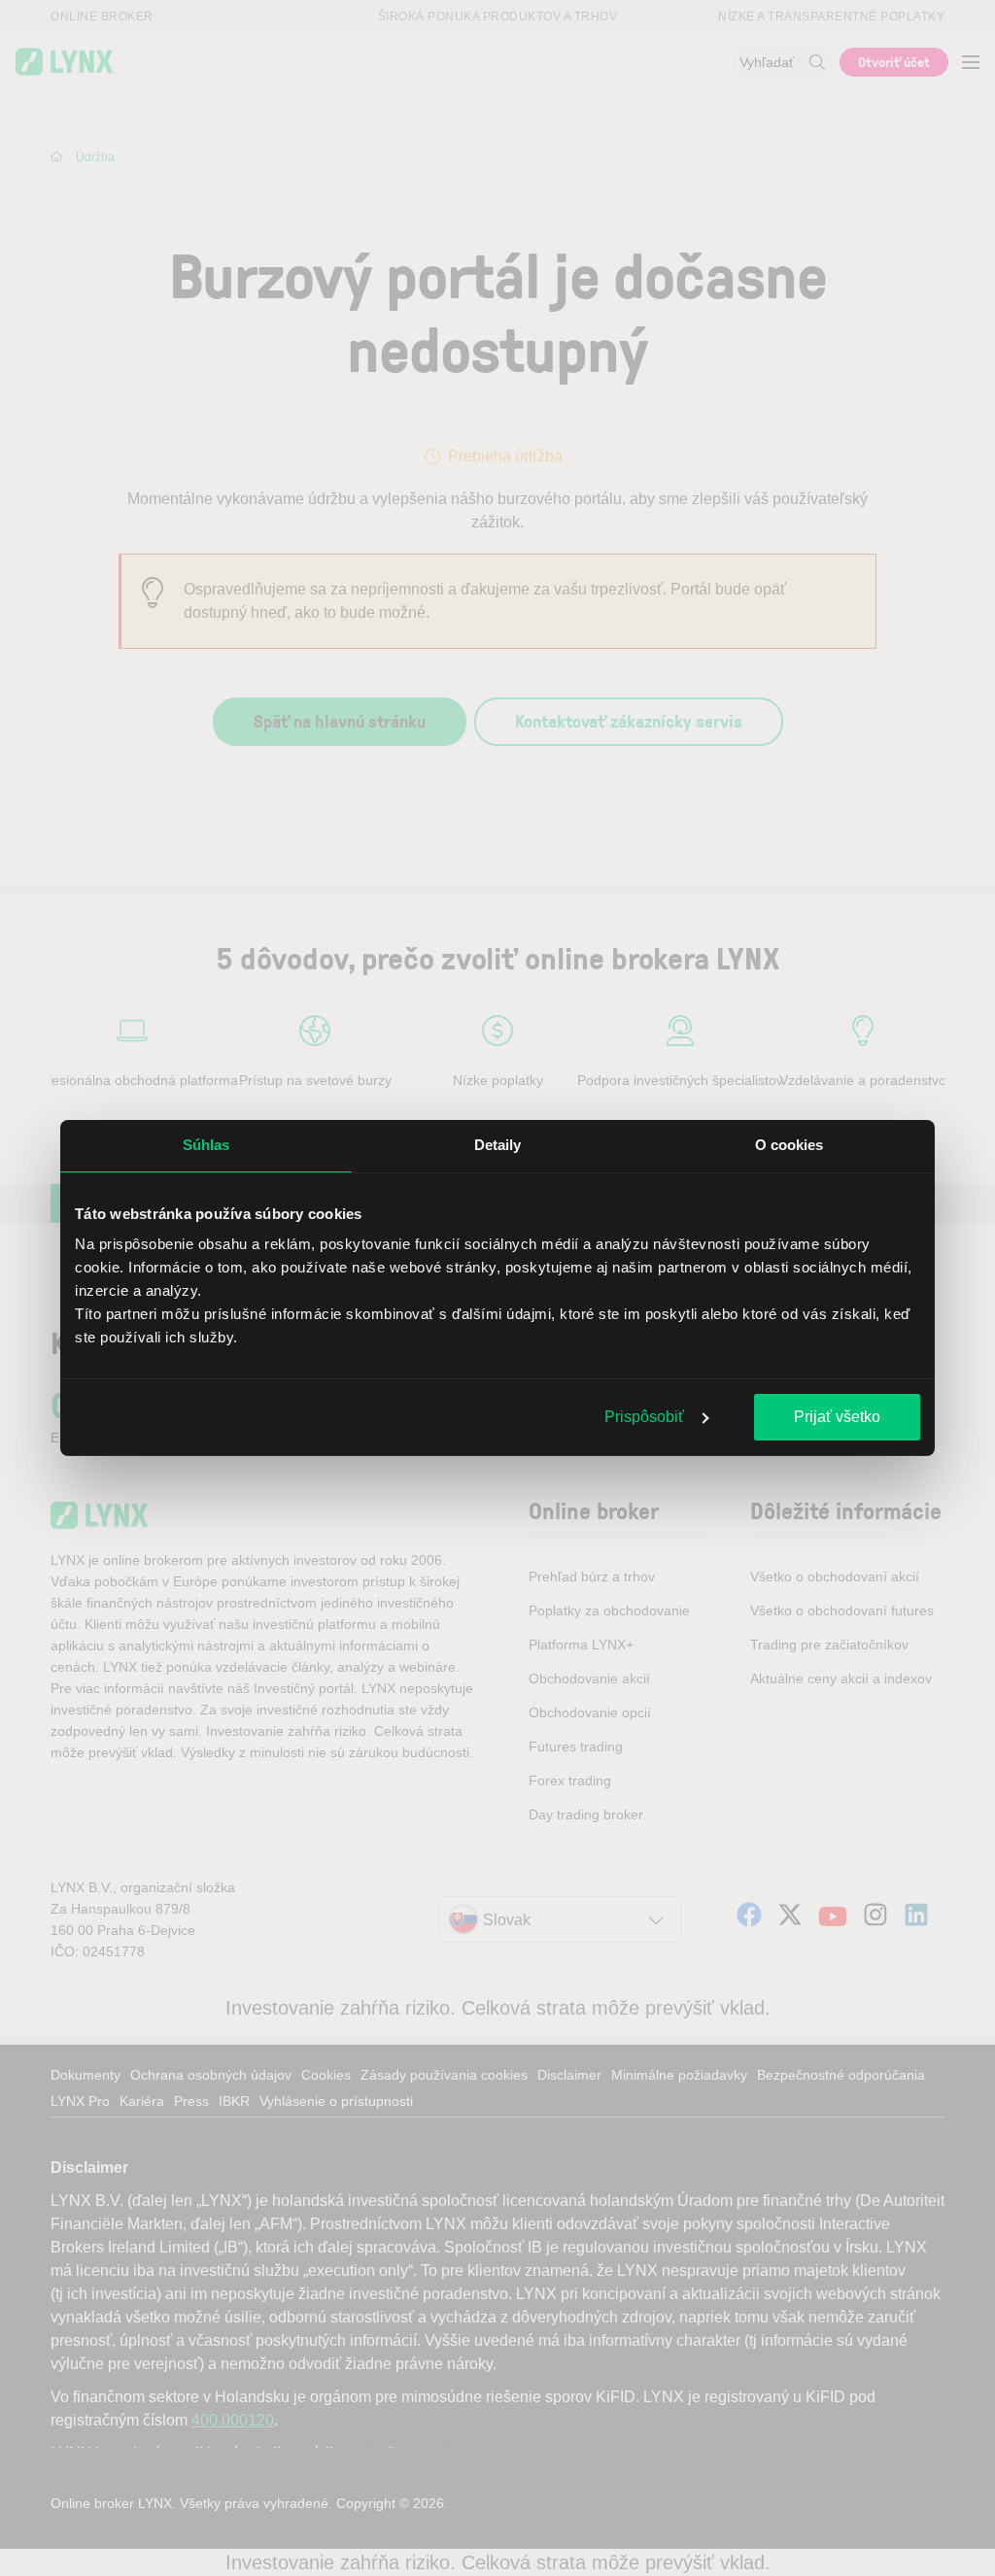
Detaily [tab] (498, 1145)
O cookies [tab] (789, 1145)
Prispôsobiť (644, 1417)
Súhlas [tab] (206, 1145)
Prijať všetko (837, 1417)
